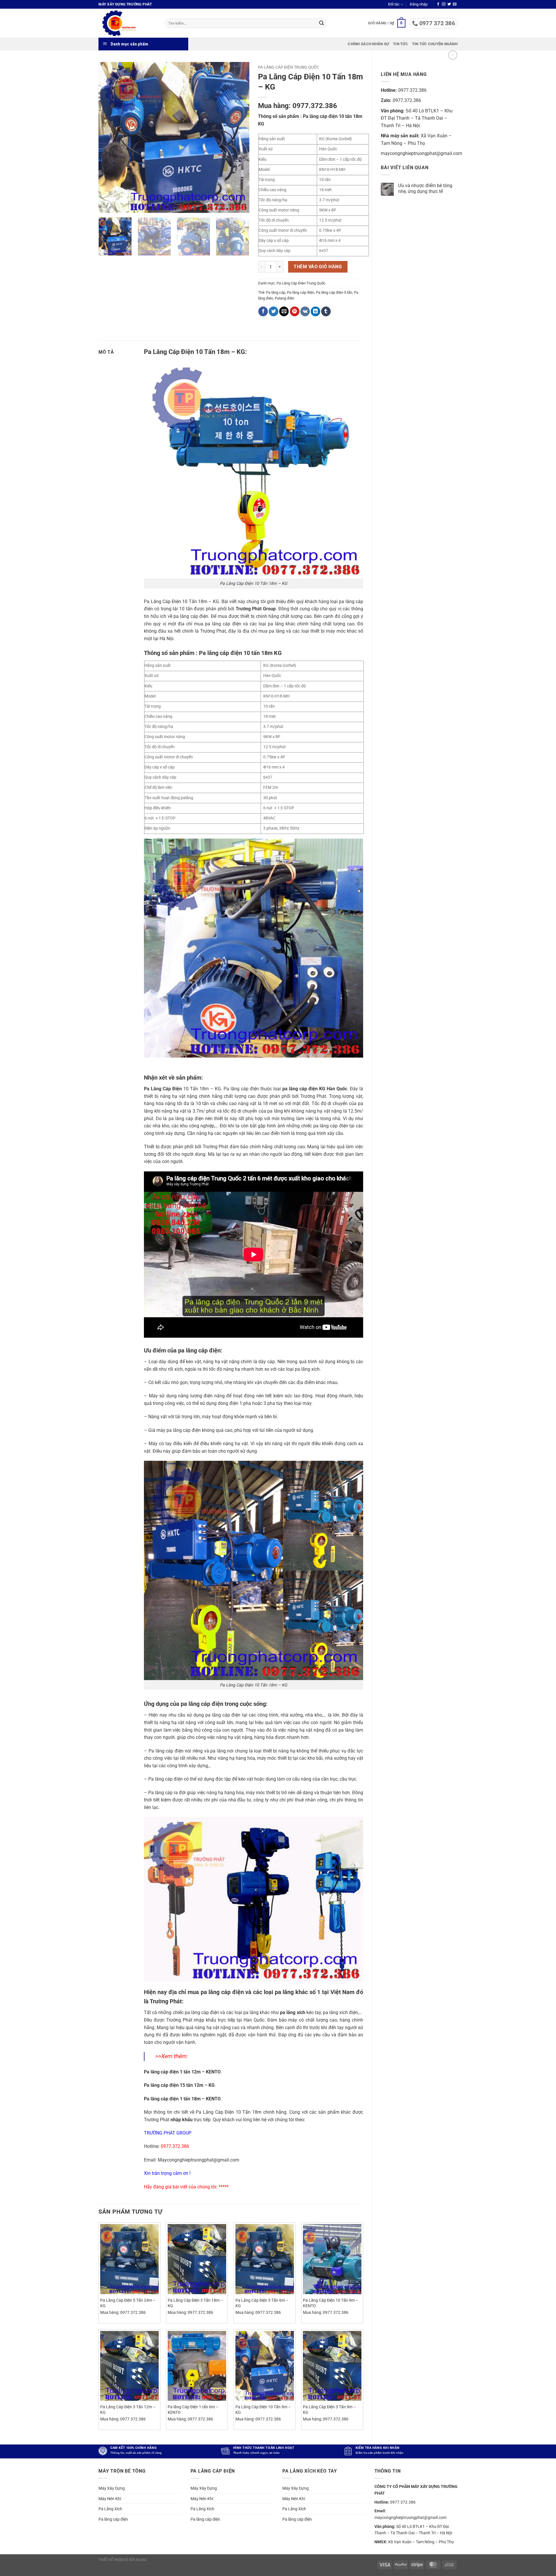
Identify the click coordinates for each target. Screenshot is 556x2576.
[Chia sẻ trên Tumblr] (326, 311)
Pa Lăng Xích (110, 2509)
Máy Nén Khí (110, 2499)
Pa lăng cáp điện (301, 292)
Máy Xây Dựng (112, 2488)
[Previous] (109, 138)
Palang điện (285, 298)
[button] (419, 4)
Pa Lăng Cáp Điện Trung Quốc (289, 67)
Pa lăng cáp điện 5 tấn (334, 292)
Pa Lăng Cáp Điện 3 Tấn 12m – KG (128, 2410)
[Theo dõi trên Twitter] (449, 4)
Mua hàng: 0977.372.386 (298, 106)
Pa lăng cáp (276, 292)
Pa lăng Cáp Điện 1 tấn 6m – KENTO (193, 2410)
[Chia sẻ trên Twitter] (274, 311)
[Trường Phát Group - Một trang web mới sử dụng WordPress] (127, 23)
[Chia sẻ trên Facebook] (263, 311)
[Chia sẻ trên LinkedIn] (316, 311)
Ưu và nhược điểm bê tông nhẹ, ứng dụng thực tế (425, 188)
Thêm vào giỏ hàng (318, 267)
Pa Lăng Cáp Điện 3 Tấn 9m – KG (329, 2410)
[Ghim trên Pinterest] (295, 311)
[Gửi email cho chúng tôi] (455, 4)
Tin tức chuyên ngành (435, 44)
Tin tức (400, 44)
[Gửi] (321, 23)
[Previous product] (453, 55)
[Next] (239, 138)
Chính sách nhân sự (368, 44)
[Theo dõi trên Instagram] (444, 4)
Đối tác (394, 4)
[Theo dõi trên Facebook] (438, 4)
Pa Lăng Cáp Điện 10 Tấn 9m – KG (263, 2410)
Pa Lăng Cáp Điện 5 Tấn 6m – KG (262, 2303)
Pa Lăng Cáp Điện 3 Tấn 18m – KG (195, 2303)
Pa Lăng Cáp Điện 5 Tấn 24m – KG (128, 2303)
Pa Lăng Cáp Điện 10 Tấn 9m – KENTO (331, 2303)
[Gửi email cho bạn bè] (284, 311)
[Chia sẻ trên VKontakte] (305, 311)
